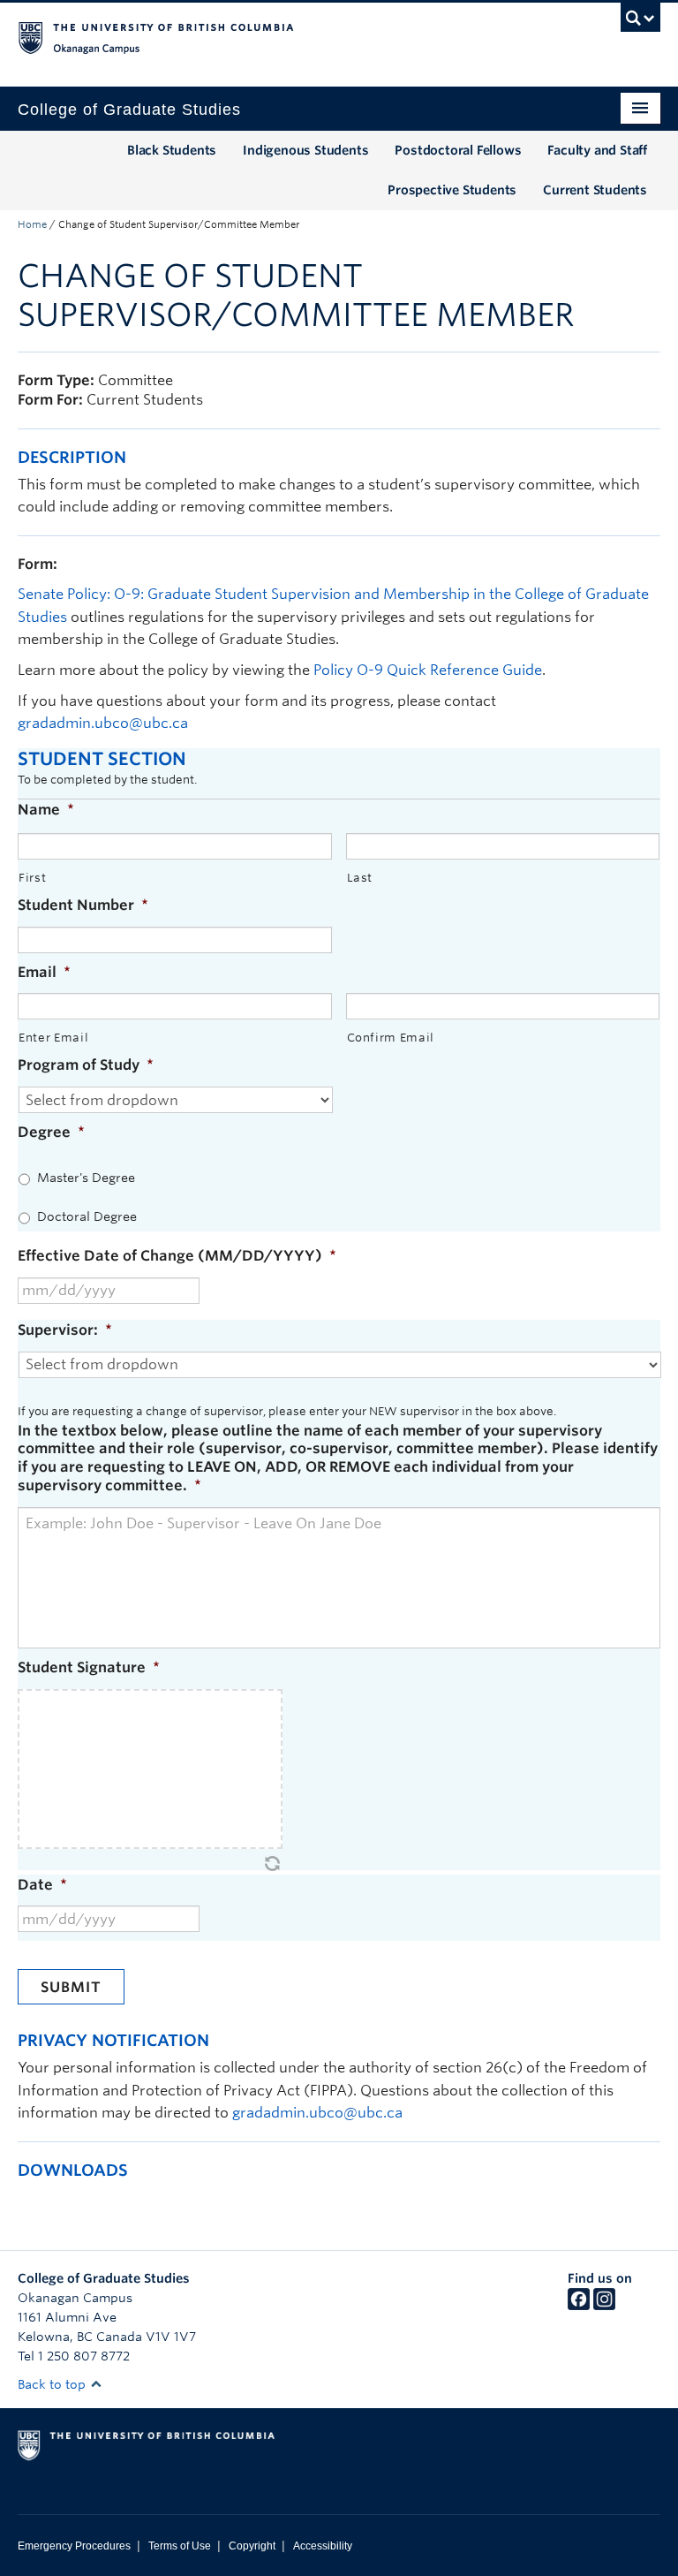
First (32, 878)
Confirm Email (391, 1038)
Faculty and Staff (597, 150)
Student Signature (89, 1667)
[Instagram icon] (604, 2306)
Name (46, 810)
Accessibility (323, 2546)
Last (360, 878)
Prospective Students (452, 190)
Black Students (172, 150)
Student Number (83, 905)
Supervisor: (65, 1330)
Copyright (252, 2546)
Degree (51, 1132)
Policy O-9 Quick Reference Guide (428, 670)
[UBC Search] (640, 22)
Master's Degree (86, 1178)
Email (44, 972)
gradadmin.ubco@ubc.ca (105, 723)
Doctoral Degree (87, 1216)
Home (32, 224)
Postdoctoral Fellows (458, 150)
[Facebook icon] (579, 2306)
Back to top (53, 2384)
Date (42, 1885)
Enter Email (53, 1038)
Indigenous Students (305, 150)
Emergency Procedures (74, 2546)
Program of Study (86, 1065)
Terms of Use (180, 2546)
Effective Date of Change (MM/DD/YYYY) (177, 1256)
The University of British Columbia (291, 36)
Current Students (595, 190)
